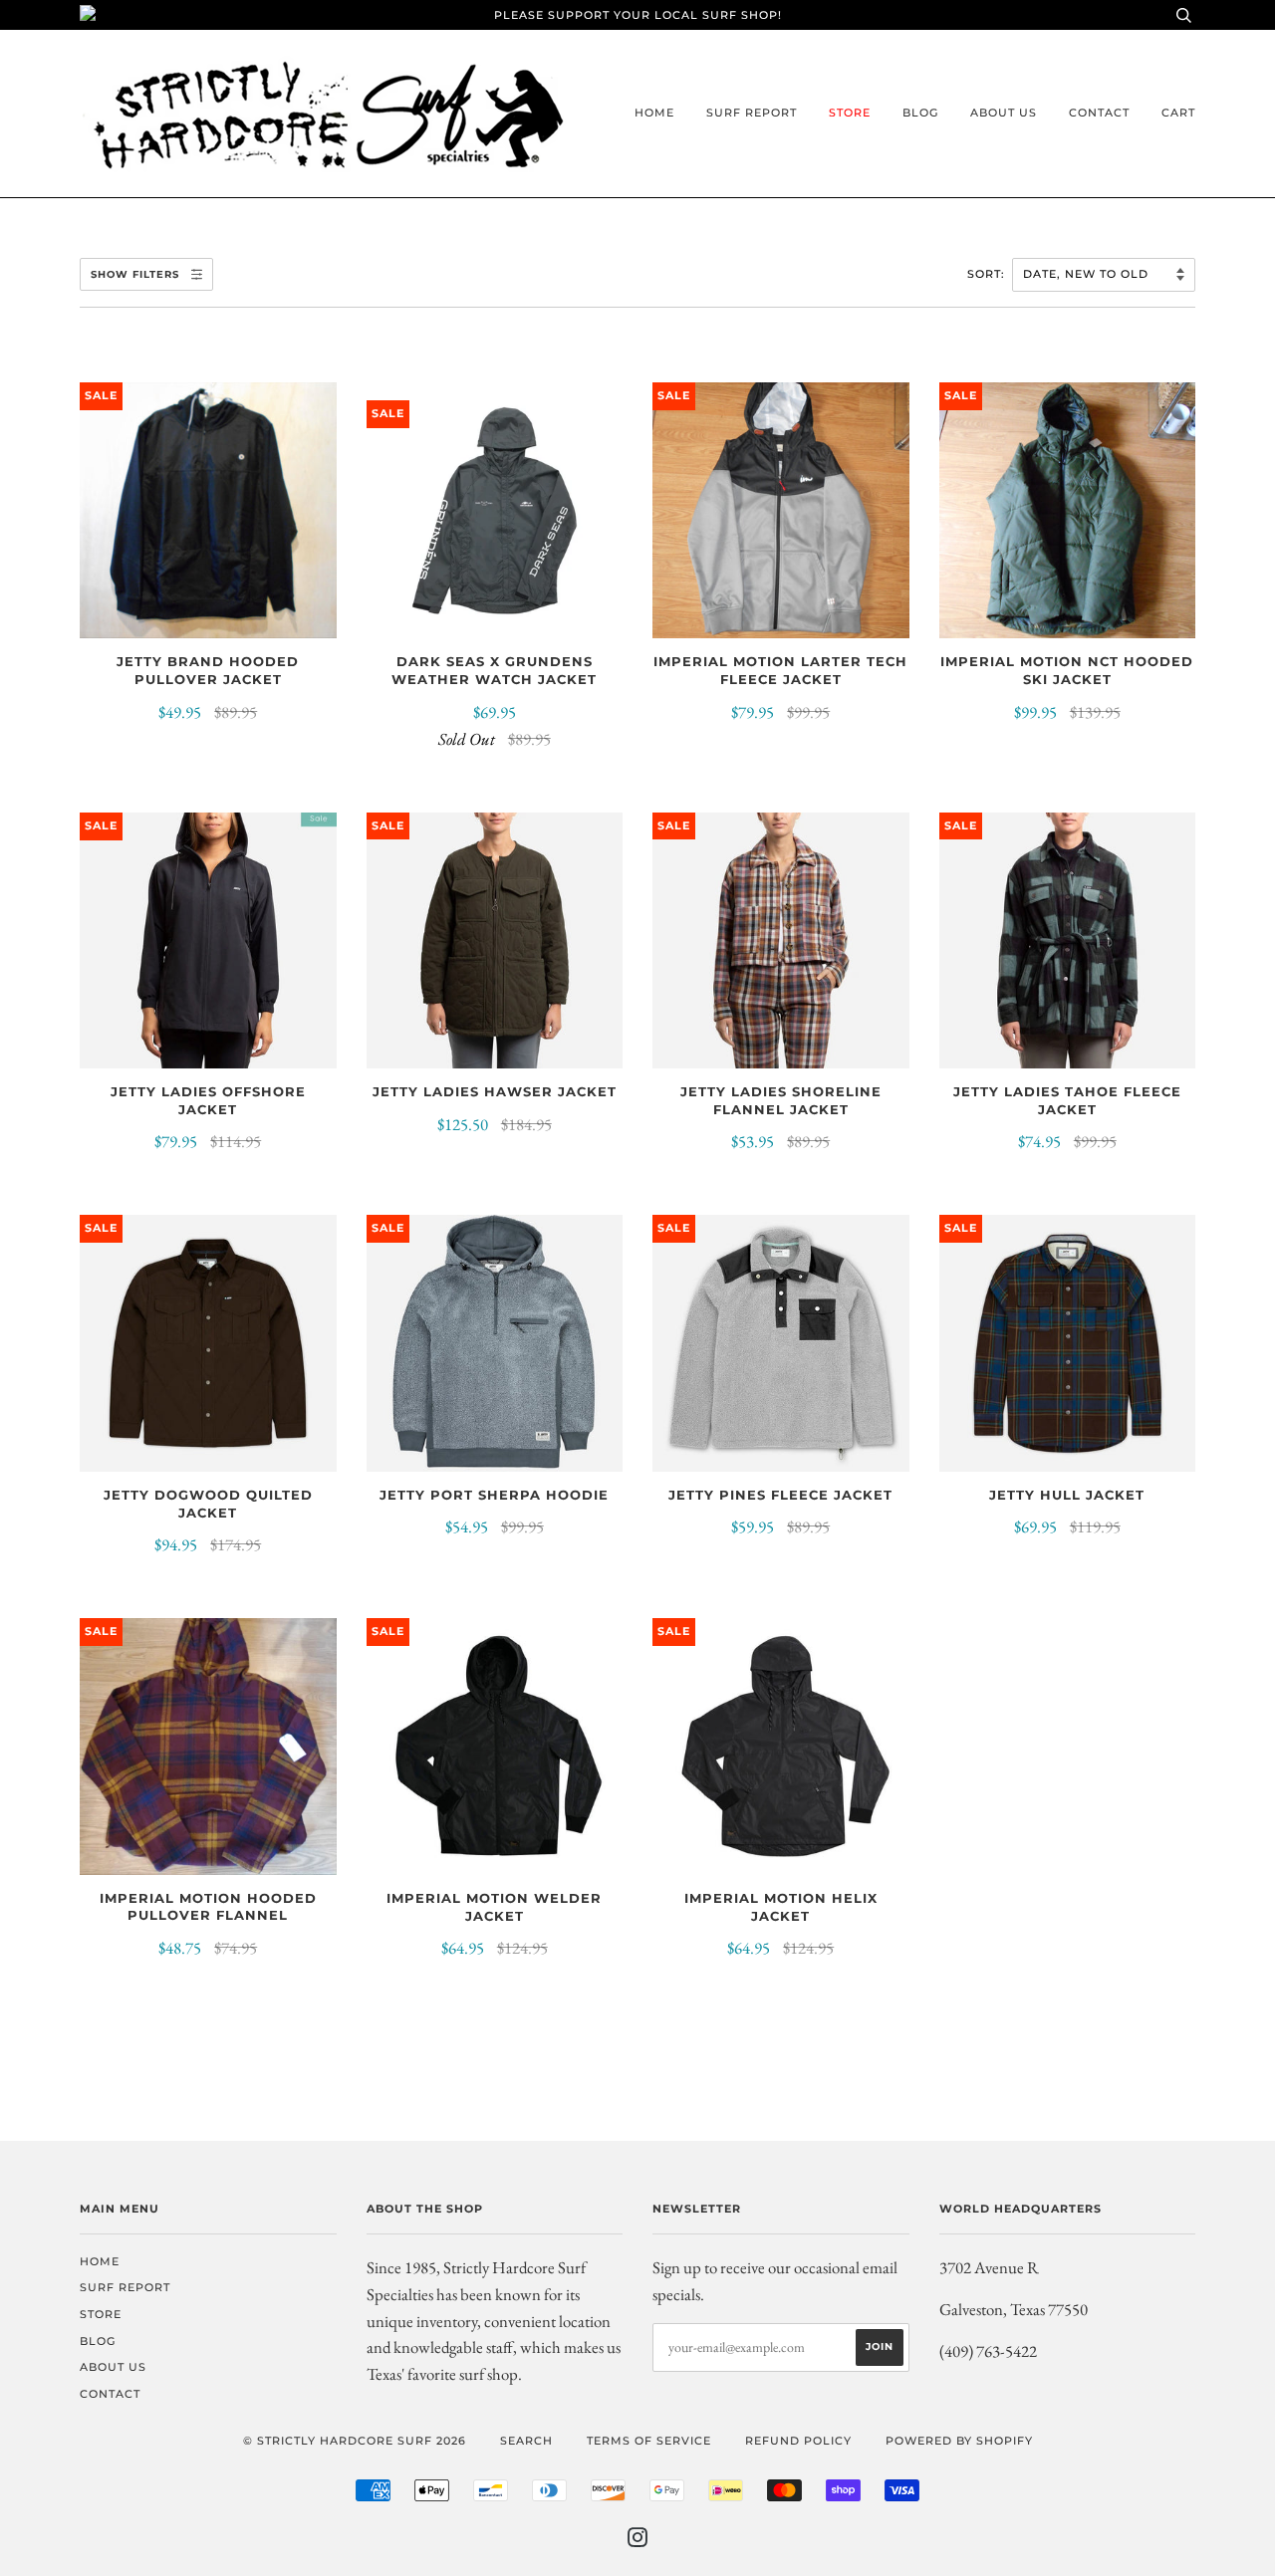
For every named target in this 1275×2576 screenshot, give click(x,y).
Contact (1099, 113)
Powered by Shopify (959, 2441)
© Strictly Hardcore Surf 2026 (355, 2441)
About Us (1004, 113)
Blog (920, 113)
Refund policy (798, 2441)
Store (850, 113)
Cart (1178, 113)
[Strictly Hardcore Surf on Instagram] (638, 2541)
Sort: (988, 274)
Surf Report (752, 113)
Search (526, 2441)
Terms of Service (649, 2441)
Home (654, 113)
